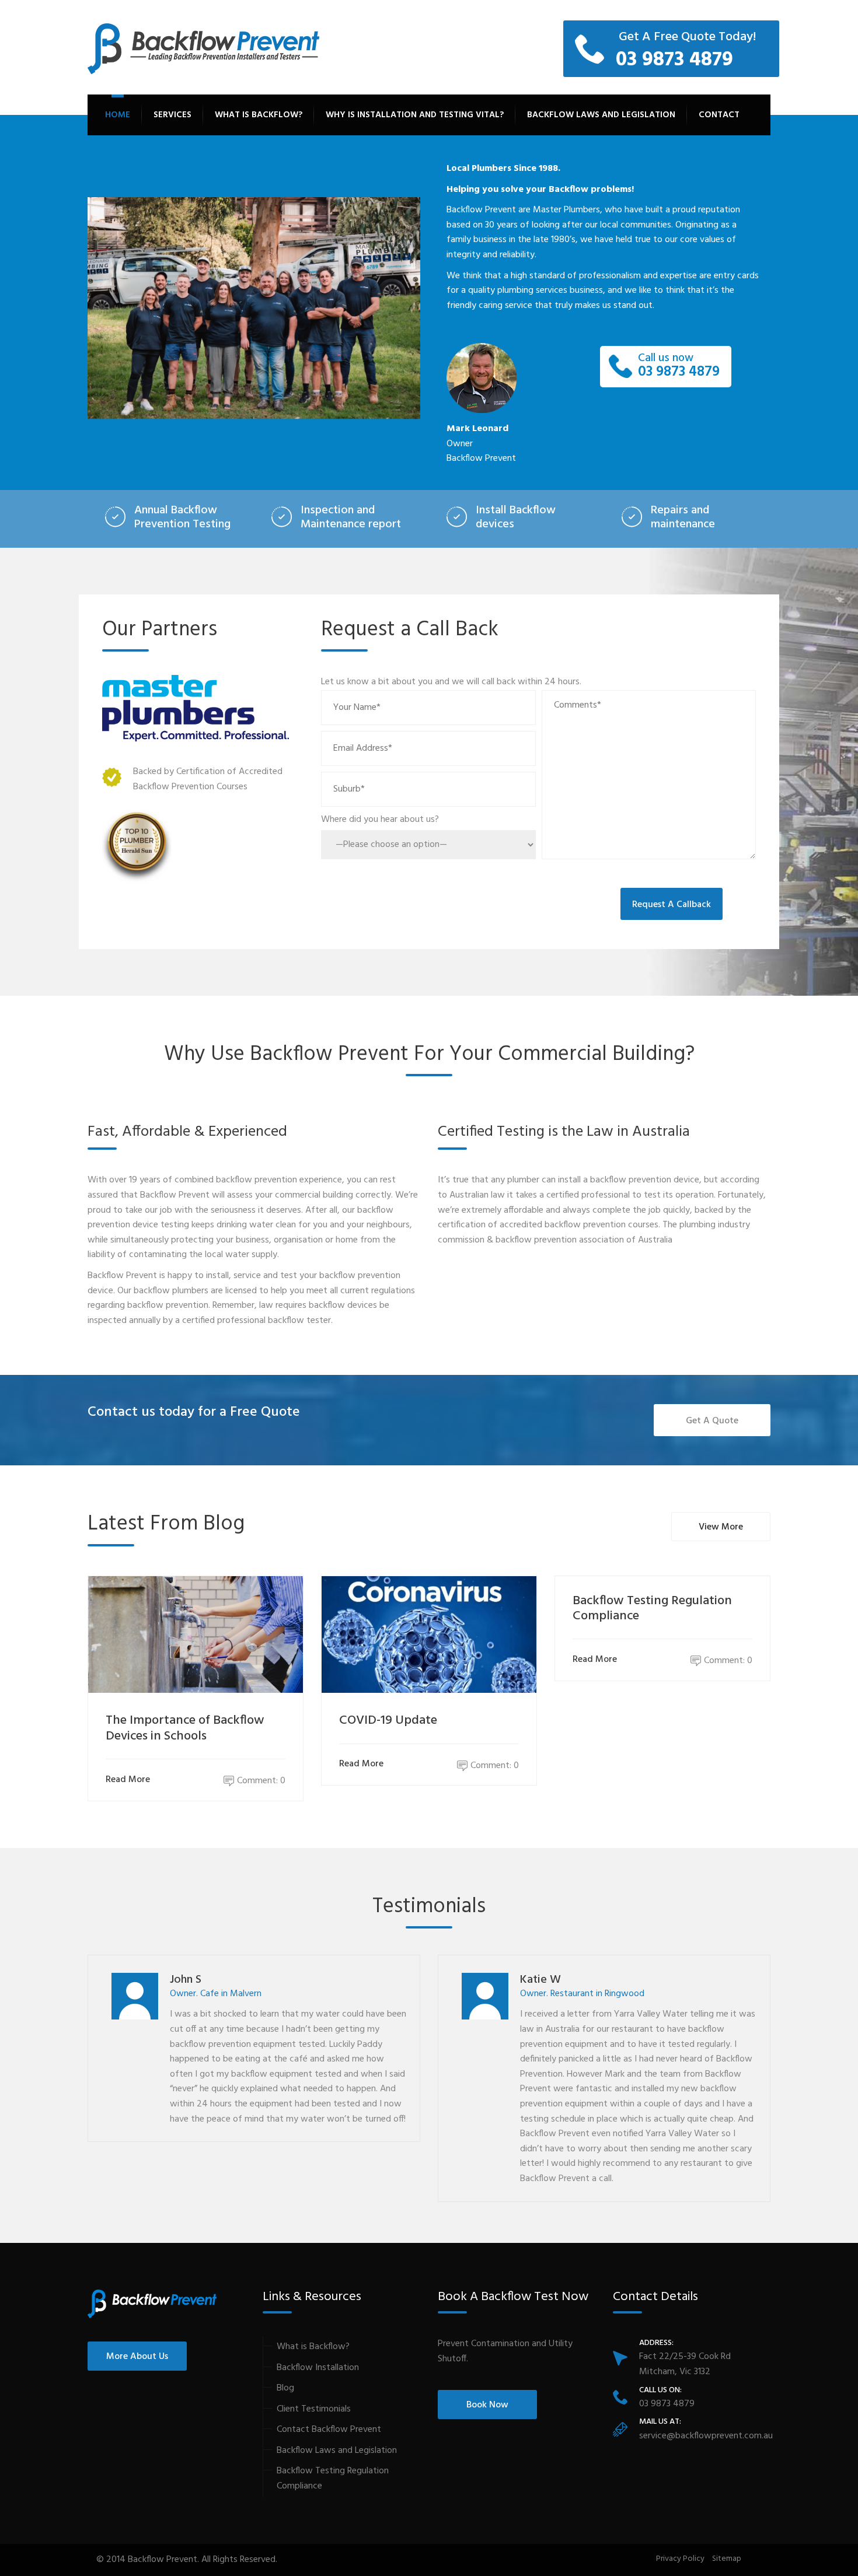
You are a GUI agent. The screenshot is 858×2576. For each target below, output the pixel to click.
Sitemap (727, 2559)
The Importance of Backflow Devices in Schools (185, 1728)
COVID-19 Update (388, 1721)
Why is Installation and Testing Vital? (415, 115)
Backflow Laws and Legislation (601, 115)
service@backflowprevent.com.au (706, 2436)
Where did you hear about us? (380, 820)
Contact (719, 115)
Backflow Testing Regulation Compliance (652, 1609)
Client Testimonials (314, 2409)
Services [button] (172, 115)
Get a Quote (712, 1421)
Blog (285, 2388)
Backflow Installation (318, 2368)
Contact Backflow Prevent (329, 2430)
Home (118, 115)
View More (721, 1527)
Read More (128, 1780)
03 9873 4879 (679, 367)
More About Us (137, 2357)
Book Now (487, 2405)
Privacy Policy (680, 2559)
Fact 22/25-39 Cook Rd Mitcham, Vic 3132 (685, 2364)
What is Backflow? (259, 115)
